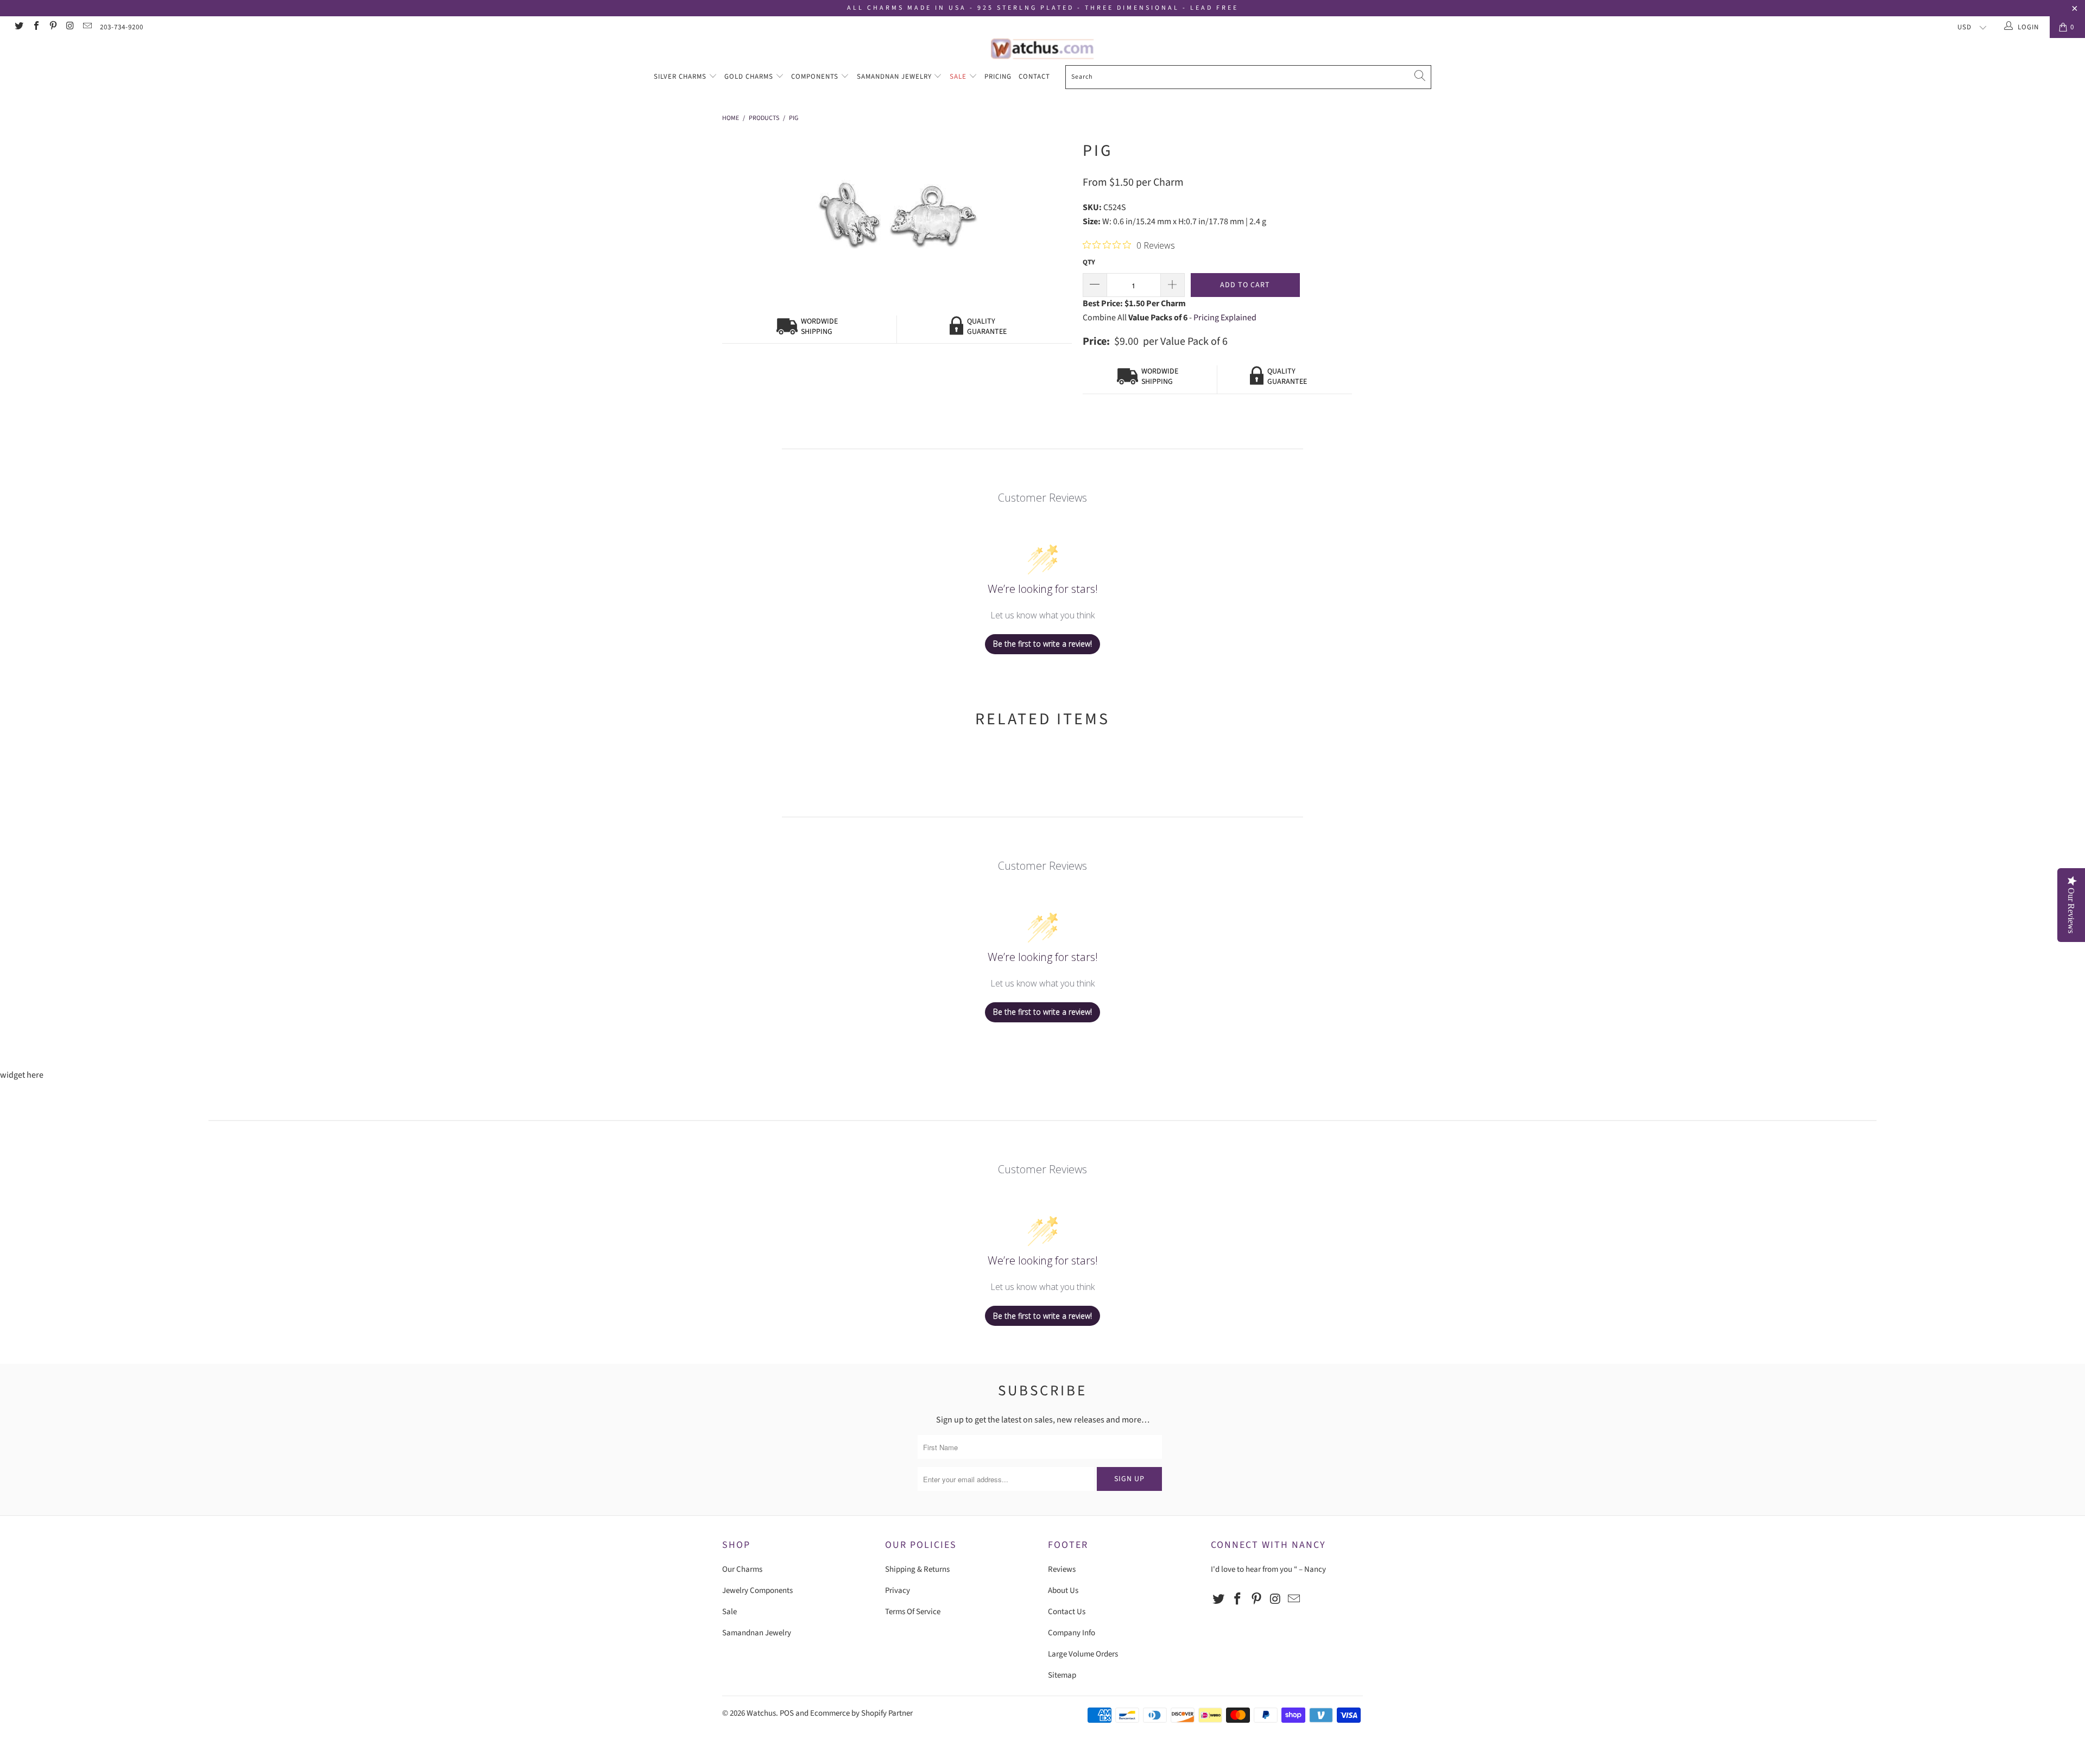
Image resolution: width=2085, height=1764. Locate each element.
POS (787, 1713)
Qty (1089, 262)
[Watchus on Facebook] (35, 27)
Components (816, 77)
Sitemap (1062, 1675)
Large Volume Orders (1083, 1654)
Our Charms (742, 1569)
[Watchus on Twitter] (18, 27)
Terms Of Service (913, 1612)
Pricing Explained (1225, 318)
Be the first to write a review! (1042, 644)
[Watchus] (1042, 49)
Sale (959, 77)
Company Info (1072, 1633)
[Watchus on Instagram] (69, 27)
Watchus (761, 1713)
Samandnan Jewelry (895, 77)
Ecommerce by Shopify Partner (861, 1713)
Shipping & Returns (917, 1569)
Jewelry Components (757, 1591)
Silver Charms (681, 77)
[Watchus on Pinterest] (53, 27)
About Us (1063, 1591)
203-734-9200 (122, 27)
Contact (1034, 77)
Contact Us (1067, 1612)
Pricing (998, 77)
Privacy (898, 1591)
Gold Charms (750, 77)
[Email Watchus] (87, 27)
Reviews (1062, 1569)
